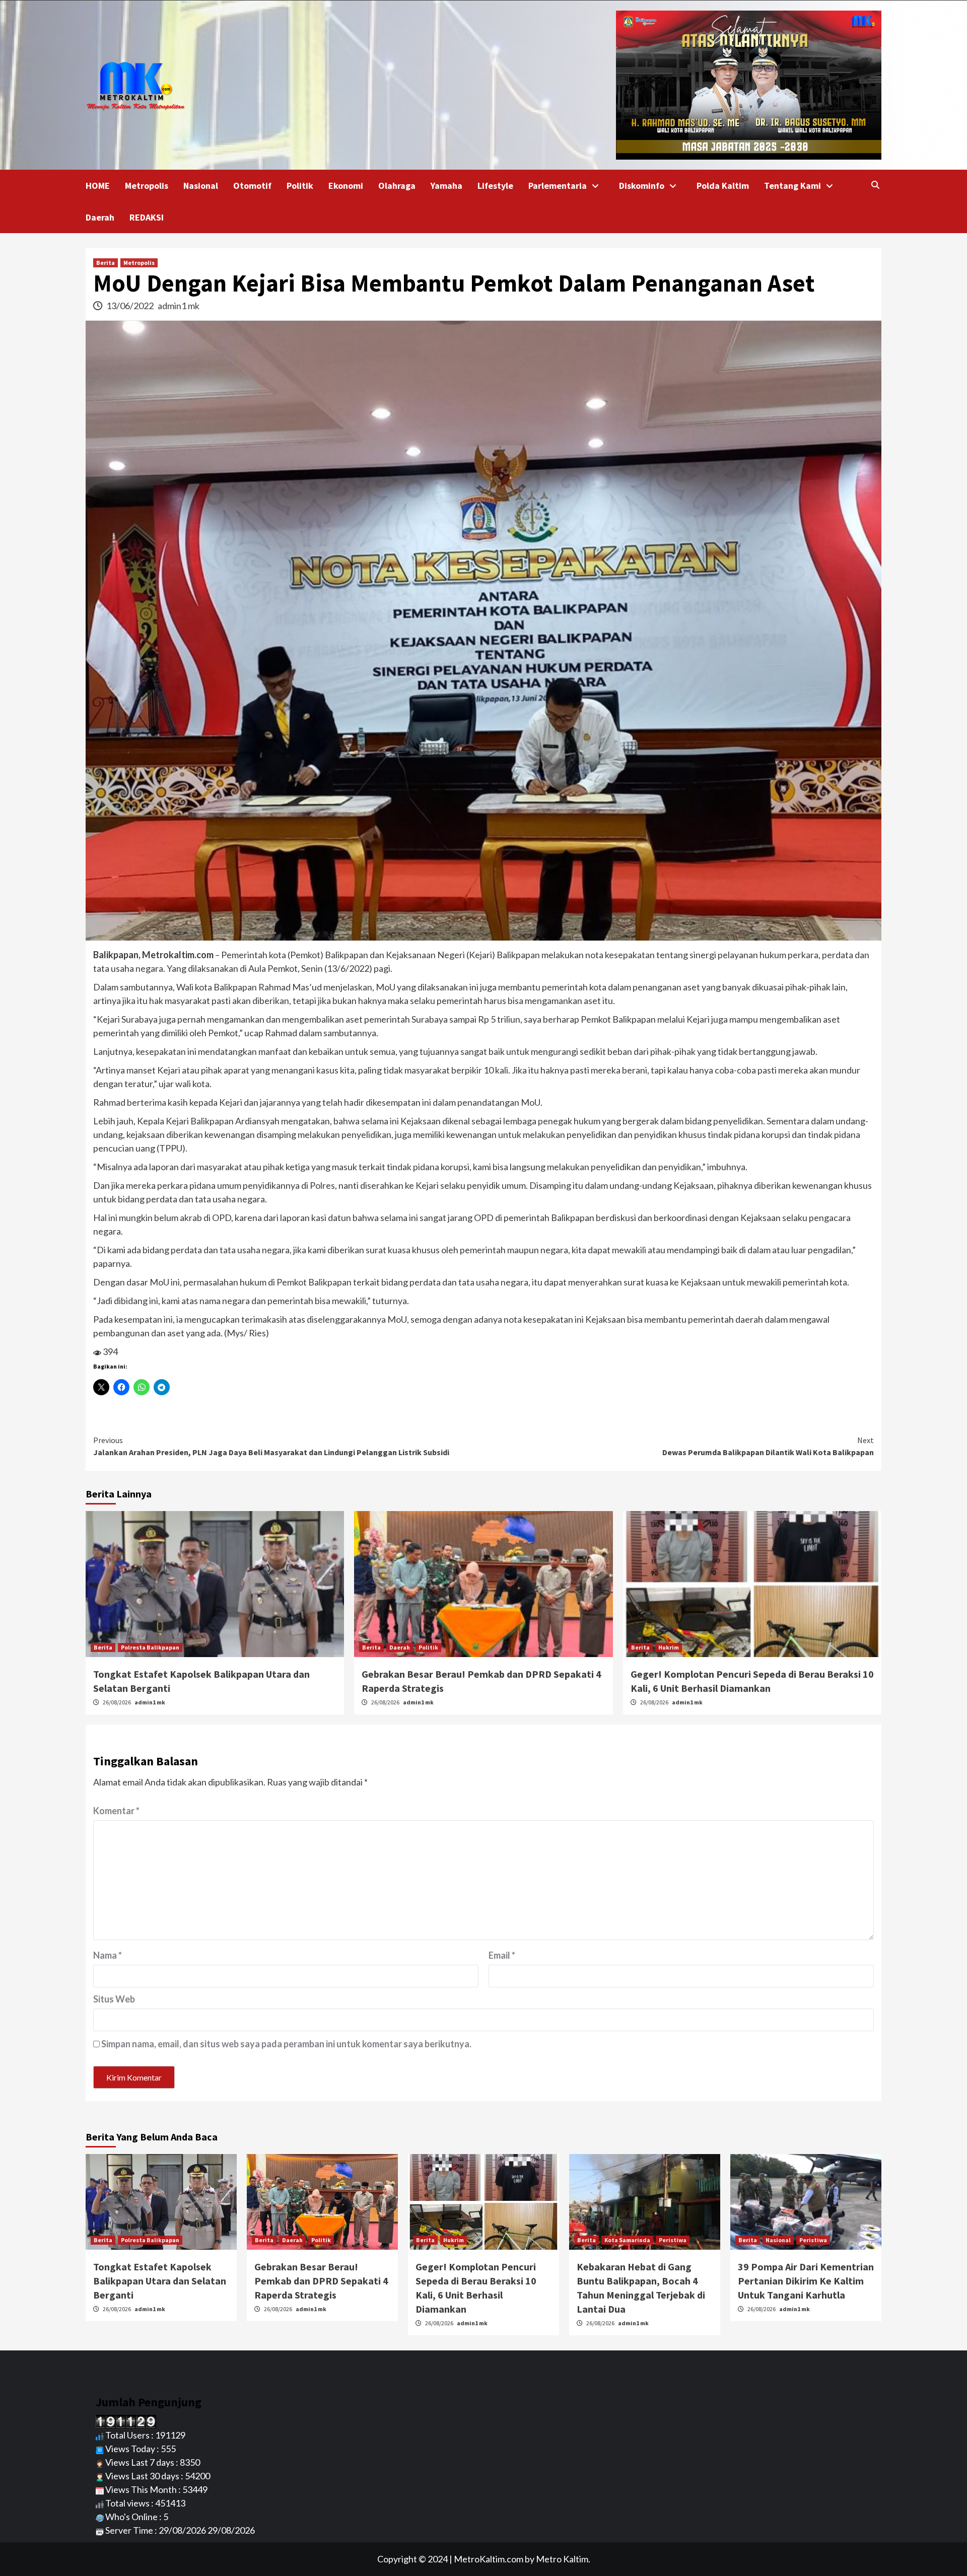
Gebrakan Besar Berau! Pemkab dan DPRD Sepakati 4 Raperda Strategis (321, 2281)
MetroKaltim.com (489, 2559)
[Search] (875, 185)
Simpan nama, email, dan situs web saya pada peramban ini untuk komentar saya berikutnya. (286, 2044)
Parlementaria (558, 186)
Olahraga (397, 186)
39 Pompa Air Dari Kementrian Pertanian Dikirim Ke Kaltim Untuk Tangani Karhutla (806, 2281)
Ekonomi (346, 186)
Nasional (201, 186)
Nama (108, 1955)
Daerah (100, 217)
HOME (98, 186)
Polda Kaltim (723, 186)
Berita (106, 263)
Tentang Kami (792, 186)
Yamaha (446, 186)
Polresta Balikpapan (150, 1647)
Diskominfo (642, 186)
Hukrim (669, 1647)
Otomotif (252, 186)
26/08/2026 (117, 1702)
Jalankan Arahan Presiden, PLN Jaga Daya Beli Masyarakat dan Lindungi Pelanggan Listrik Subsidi (271, 1446)
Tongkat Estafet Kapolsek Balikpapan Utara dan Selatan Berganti (160, 2281)
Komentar (116, 1811)
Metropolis (147, 186)
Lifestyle (495, 186)
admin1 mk (179, 306)
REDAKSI (147, 217)
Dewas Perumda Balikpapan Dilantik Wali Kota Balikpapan (768, 1446)
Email (502, 1955)
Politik (300, 186)
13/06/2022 (131, 306)
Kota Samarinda (627, 2240)
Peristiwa (673, 2240)
